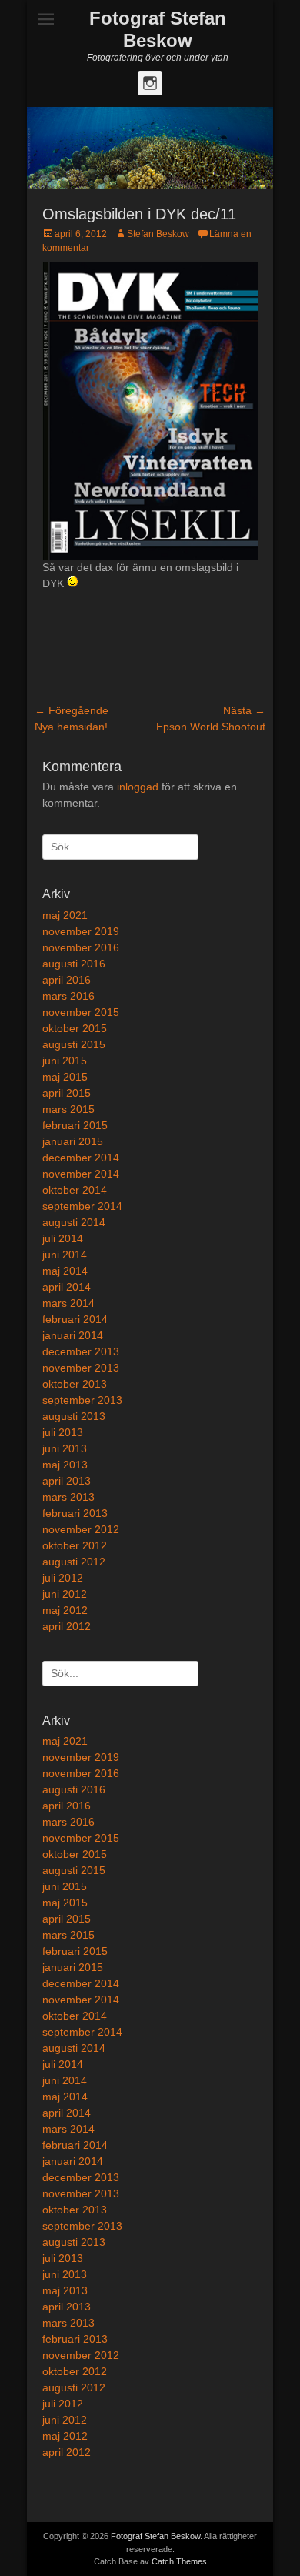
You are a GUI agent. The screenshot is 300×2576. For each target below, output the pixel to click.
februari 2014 (75, 1319)
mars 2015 (68, 1109)
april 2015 (67, 1093)
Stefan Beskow (158, 234)
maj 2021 (65, 915)
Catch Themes (179, 2561)
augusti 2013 (74, 1416)
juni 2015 (65, 1061)
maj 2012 (65, 1610)
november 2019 (81, 931)
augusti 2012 (74, 1562)
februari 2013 (75, 1513)
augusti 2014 (74, 1222)
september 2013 (82, 1400)
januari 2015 (73, 1141)
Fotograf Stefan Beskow (158, 29)
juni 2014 (65, 1255)
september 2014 (82, 1206)
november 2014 (81, 1174)
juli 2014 (63, 1238)
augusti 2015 (74, 1044)
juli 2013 (63, 1432)
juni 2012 (65, 1594)
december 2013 (81, 1351)
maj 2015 (65, 1077)
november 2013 (81, 1368)
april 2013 (67, 1481)
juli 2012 (63, 1578)
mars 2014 (68, 1303)
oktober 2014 (75, 1190)
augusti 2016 (74, 964)
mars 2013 (68, 1497)
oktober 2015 (75, 1028)
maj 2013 (65, 1465)
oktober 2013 (75, 1384)
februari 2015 (75, 1125)
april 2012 (67, 1626)
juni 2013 (65, 1448)
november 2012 (81, 1529)
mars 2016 (68, 996)
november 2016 (81, 947)
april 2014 (67, 1287)
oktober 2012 (75, 1545)
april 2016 (67, 980)
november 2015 (81, 1012)
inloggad (138, 787)
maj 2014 (65, 1271)
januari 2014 (73, 1335)
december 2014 (81, 1158)
